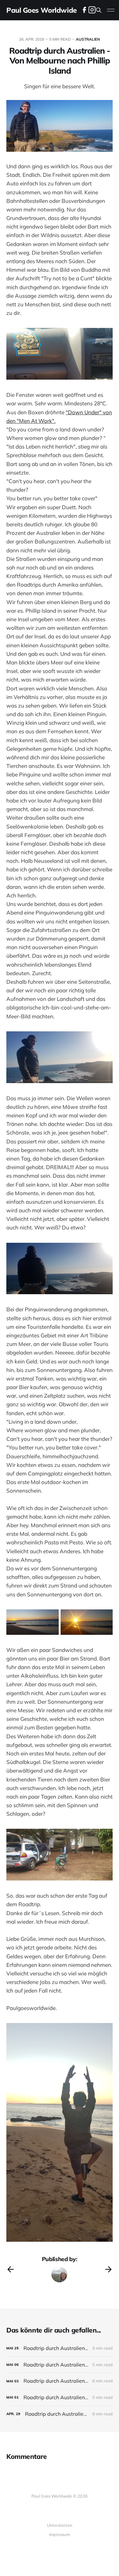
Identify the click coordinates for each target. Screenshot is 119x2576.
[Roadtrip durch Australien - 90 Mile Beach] (60, 2397)
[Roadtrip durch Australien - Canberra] (60, 2348)
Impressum (60, 2534)
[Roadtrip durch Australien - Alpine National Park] (60, 2381)
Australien (88, 39)
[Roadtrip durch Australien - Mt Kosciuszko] (60, 2365)
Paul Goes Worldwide (42, 10)
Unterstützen (60, 2525)
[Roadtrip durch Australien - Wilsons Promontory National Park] (60, 2414)
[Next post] (109, 2269)
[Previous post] (10, 2269)
